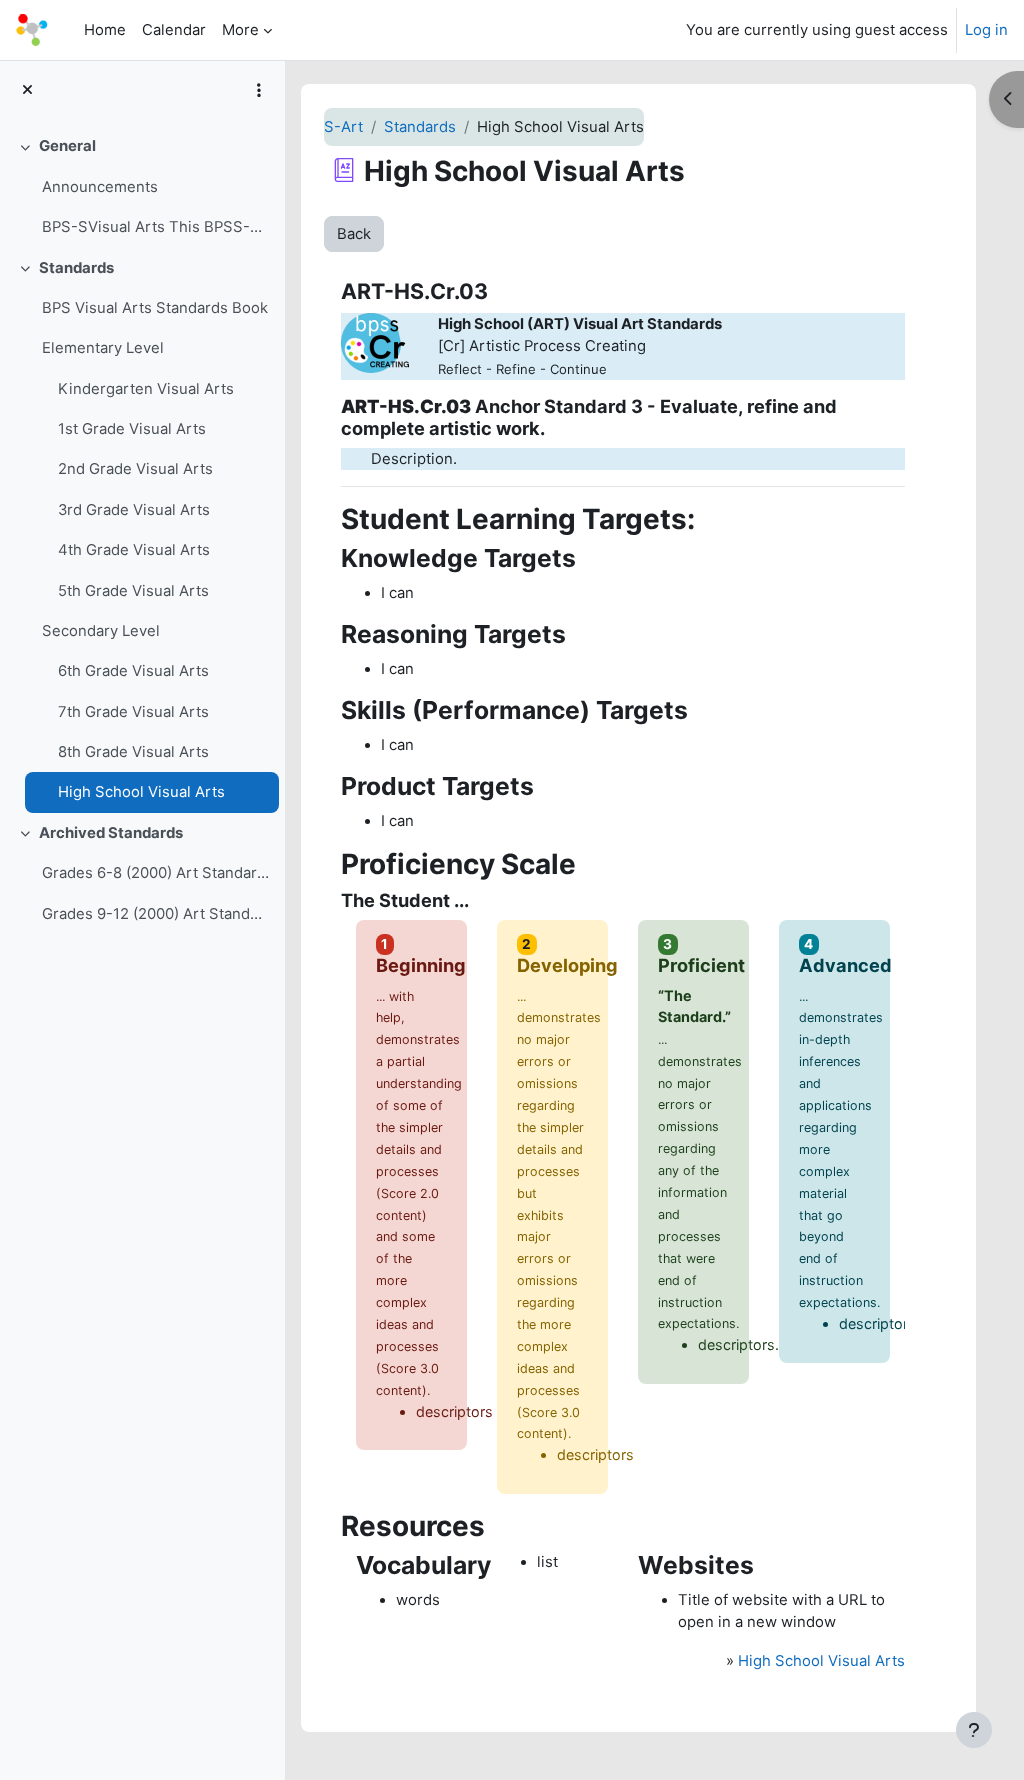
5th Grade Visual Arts (133, 591)
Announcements (100, 187)
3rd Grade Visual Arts (134, 510)
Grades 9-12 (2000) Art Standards (155, 914)
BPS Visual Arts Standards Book (155, 308)
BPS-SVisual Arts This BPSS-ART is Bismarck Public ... (155, 227)
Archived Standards (111, 833)
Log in (986, 30)
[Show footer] (974, 1730)
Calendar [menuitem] (174, 30)
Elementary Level (103, 348)
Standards (76, 268)
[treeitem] (142, 186)
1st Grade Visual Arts (132, 429)
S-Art (343, 127)
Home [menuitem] (105, 30)
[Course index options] (259, 90)
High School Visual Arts (141, 792)
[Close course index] (27, 90)
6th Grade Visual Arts (133, 671)
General (67, 146)
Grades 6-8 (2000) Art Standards (155, 873)
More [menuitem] (240, 30)
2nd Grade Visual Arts (135, 469)
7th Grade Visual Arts (133, 712)
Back (354, 234)
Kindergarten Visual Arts (146, 389)
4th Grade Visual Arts (134, 550)
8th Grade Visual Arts (133, 752)
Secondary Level (101, 631)
